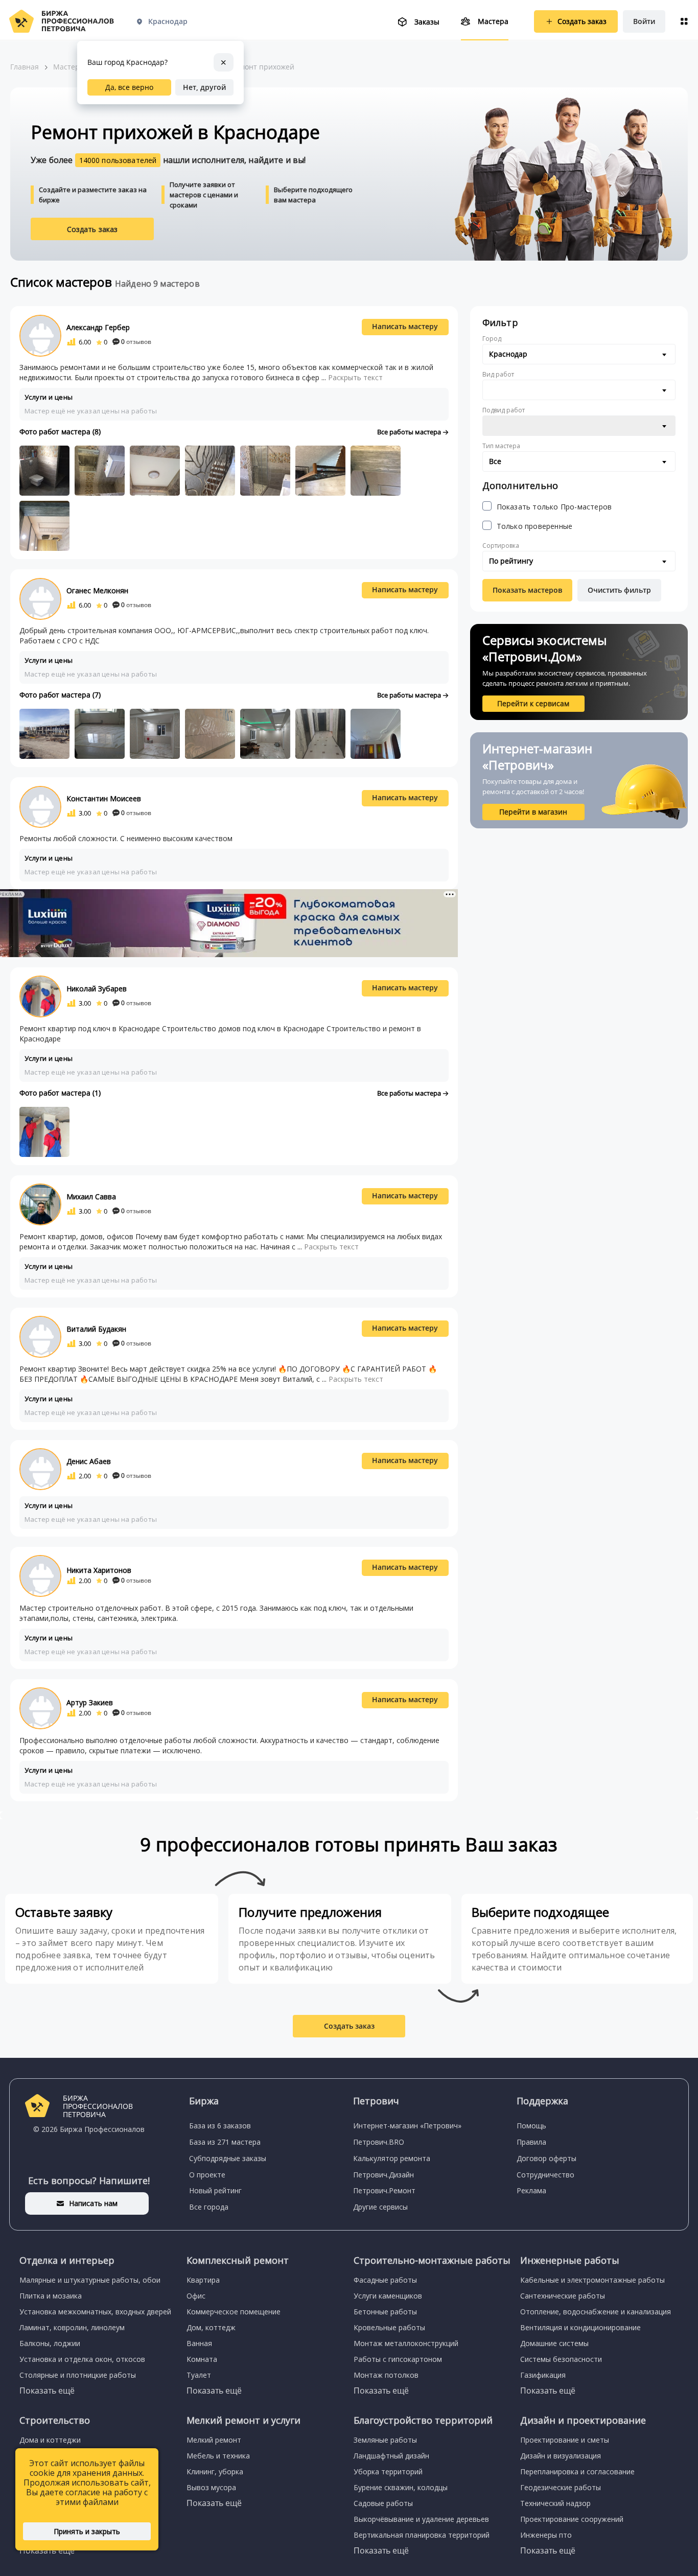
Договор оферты (546, 2158)
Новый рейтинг (215, 2190)
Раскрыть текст (355, 377)
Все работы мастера (410, 432)
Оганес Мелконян (97, 590)
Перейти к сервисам (533, 703)
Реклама (531, 2190)
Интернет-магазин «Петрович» (407, 2126)
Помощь (531, 2126)
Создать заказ (92, 229)
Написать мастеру (405, 326)
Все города (209, 2207)
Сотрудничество (545, 2175)
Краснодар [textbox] (508, 354)
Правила (531, 2142)
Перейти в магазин (533, 812)
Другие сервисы (380, 2207)
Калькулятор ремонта (392, 2158)
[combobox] (579, 354)
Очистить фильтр (619, 590)
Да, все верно (129, 87)
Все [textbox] (495, 461)
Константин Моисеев (104, 798)
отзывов (136, 342)
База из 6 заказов (220, 2126)
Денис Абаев (89, 1461)
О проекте (207, 2175)
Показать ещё (47, 2391)
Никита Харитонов (99, 1570)
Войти (644, 21)
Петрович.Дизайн (383, 2175)
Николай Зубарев (97, 989)
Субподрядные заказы (228, 2158)
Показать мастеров (527, 590)
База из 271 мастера (225, 2142)
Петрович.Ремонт (384, 2190)
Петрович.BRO (379, 2142)
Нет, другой (204, 87)
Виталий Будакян (96, 1329)
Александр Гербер (98, 327)
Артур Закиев (90, 1702)
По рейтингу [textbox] (511, 561)
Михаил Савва (91, 1197)
